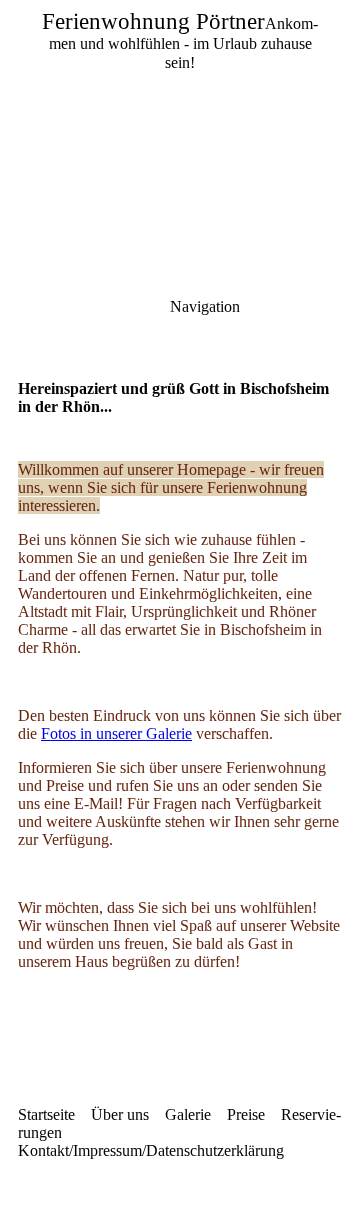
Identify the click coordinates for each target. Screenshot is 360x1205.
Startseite (46, 1114)
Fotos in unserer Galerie (116, 733)
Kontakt (43, 1150)
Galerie (188, 1114)
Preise (246, 1114)
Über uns (120, 1114)
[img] (180, 140)
